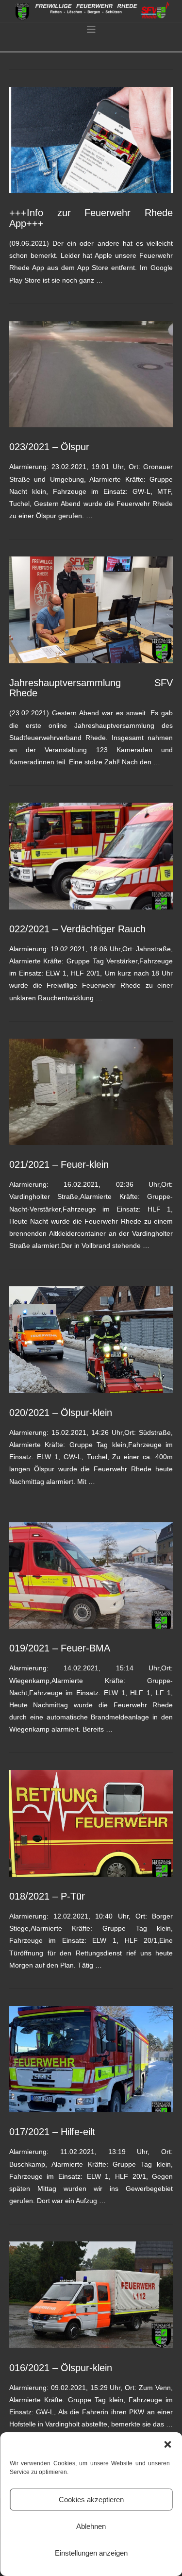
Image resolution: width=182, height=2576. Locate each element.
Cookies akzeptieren (91, 2500)
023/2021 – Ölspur (49, 447)
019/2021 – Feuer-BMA (60, 1648)
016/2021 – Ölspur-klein (61, 2368)
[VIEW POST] (91, 140)
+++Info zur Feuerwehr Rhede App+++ (91, 218)
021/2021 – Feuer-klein (59, 1164)
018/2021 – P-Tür (47, 1896)
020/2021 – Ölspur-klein (61, 1413)
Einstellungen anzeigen (91, 2553)
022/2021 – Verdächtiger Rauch (77, 929)
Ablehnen (91, 2526)
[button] (167, 2444)
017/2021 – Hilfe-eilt (52, 2132)
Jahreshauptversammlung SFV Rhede (91, 688)
